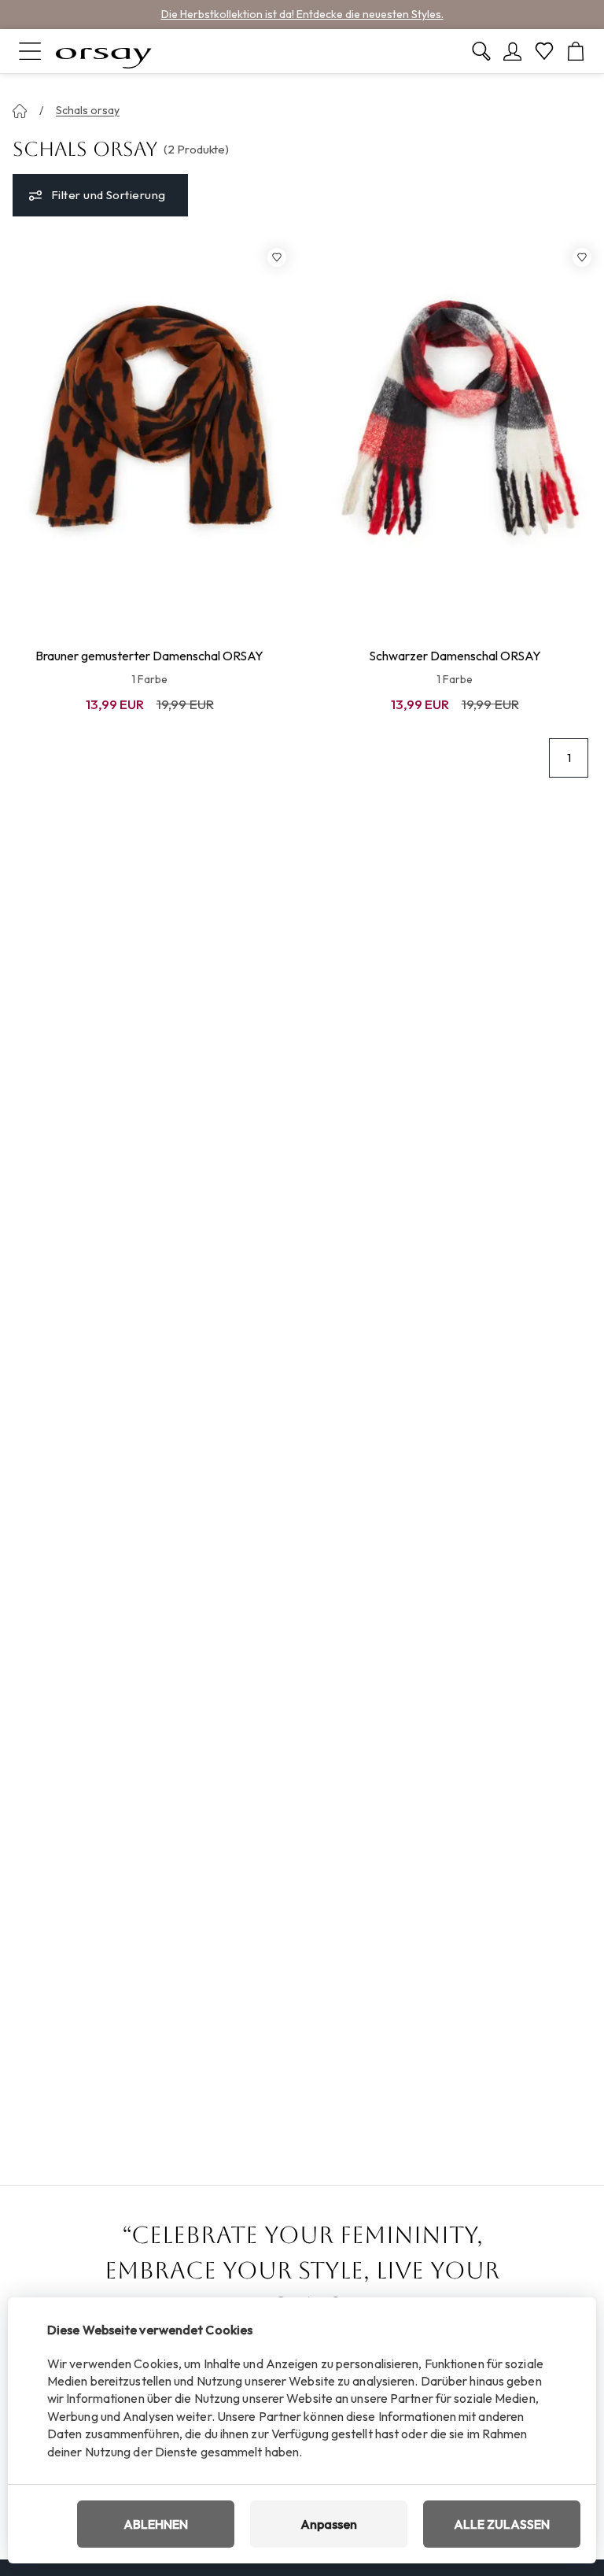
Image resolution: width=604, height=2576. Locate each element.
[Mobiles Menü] (30, 51)
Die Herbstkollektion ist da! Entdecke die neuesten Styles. (302, 14)
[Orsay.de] (104, 51)
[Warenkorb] (576, 51)
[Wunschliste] (544, 51)
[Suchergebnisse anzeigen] (481, 51)
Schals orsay (88, 110)
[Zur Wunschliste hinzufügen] (277, 257)
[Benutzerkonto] (513, 51)
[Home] (20, 111)
